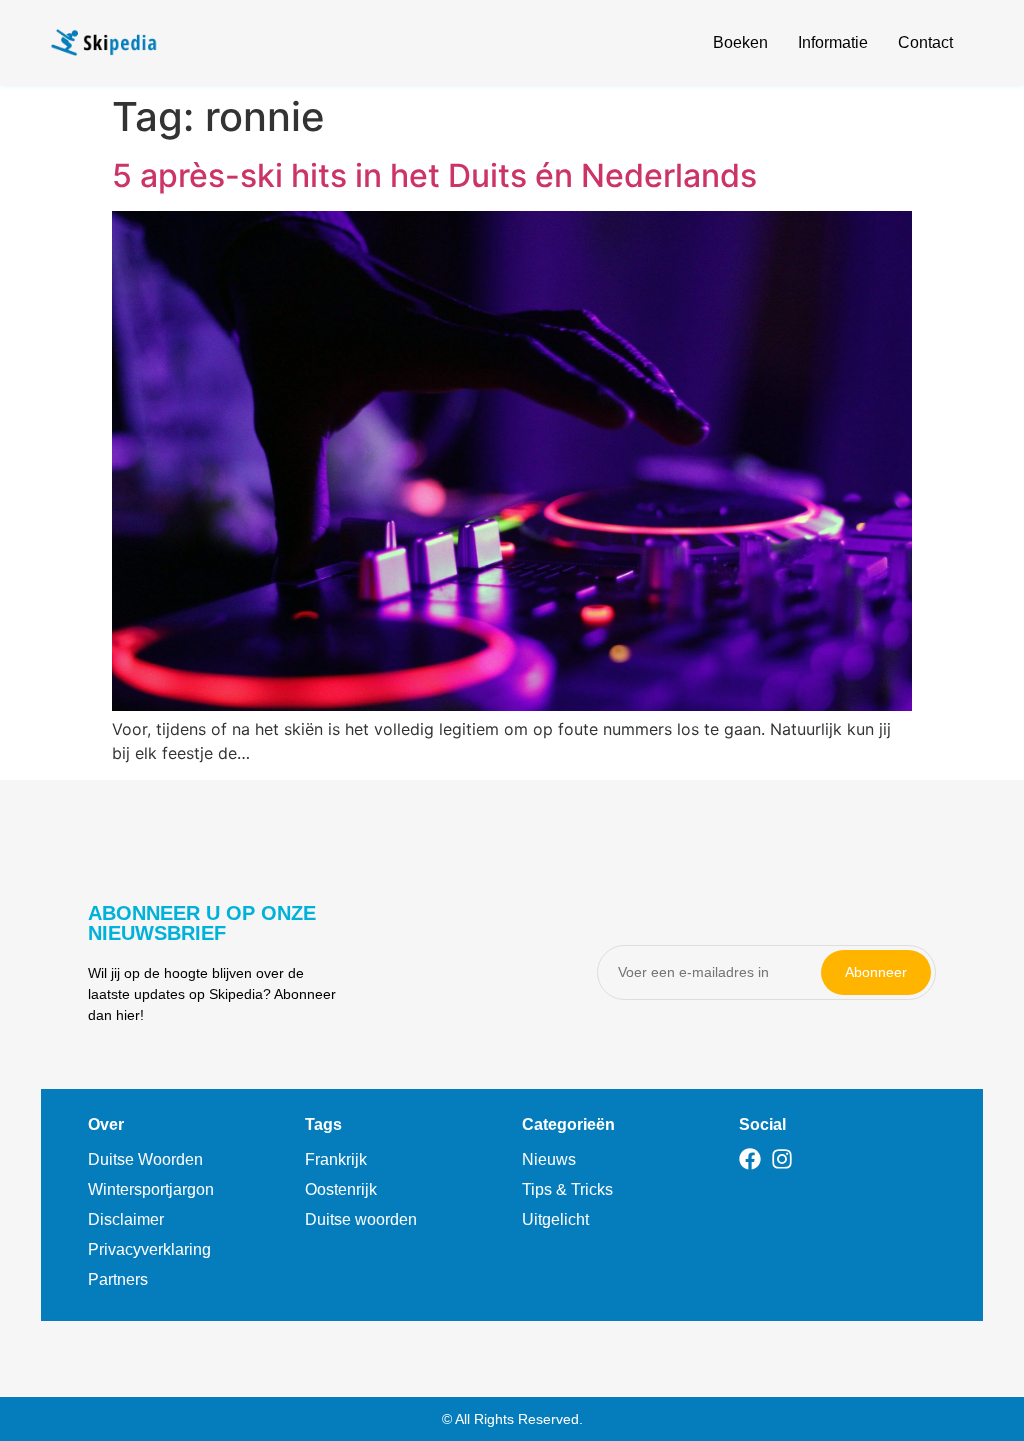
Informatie (833, 42)
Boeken (740, 42)
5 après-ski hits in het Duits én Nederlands (434, 175)
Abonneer (876, 972)
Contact (925, 42)
